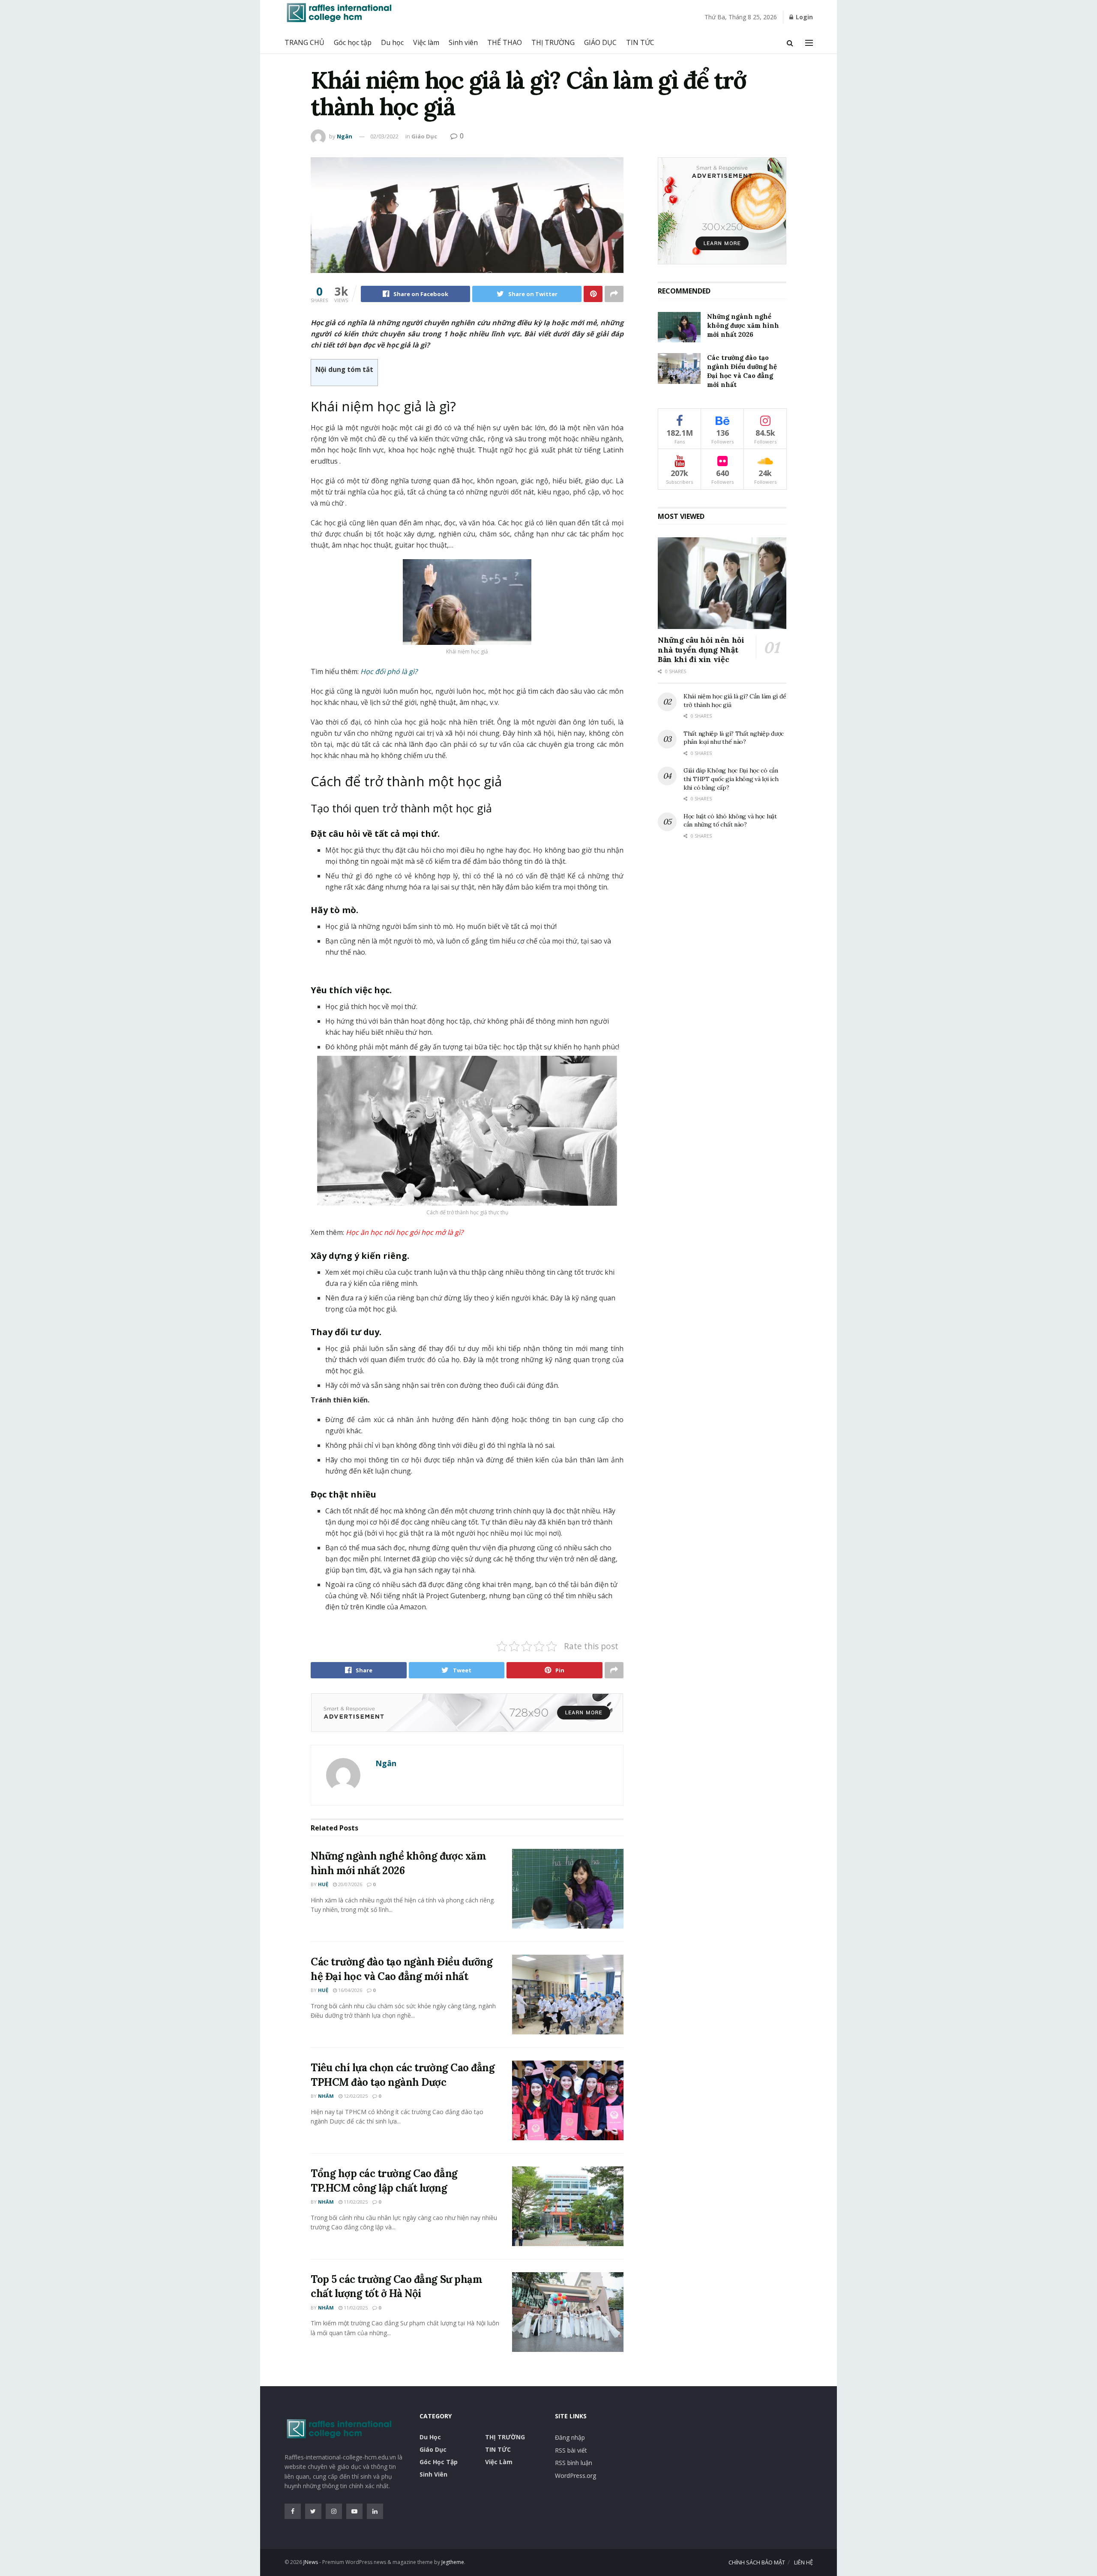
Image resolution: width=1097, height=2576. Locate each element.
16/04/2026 (349, 1990)
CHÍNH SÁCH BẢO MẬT (757, 2562)
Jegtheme (453, 2562)
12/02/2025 (355, 2096)
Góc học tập (353, 42)
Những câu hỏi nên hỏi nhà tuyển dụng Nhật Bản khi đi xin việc (701, 650)
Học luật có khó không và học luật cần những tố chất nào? (730, 821)
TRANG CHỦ (304, 42)
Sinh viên (463, 42)
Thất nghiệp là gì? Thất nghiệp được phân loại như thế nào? (734, 738)
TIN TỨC (640, 42)
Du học (392, 42)
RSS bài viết (571, 2450)
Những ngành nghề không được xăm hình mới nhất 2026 (743, 325)
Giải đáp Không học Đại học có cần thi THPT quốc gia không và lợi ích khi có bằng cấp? (731, 779)
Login (803, 17)
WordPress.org (575, 2476)
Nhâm (326, 2096)
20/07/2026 (349, 1884)
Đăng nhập (570, 2437)
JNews (311, 2562)
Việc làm (426, 42)
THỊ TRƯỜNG (553, 42)
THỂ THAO (505, 42)
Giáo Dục (424, 136)
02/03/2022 (384, 136)
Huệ (323, 1884)
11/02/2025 (355, 2202)
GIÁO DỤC (600, 42)
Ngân (345, 136)
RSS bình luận (574, 2463)
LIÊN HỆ (803, 2562)
